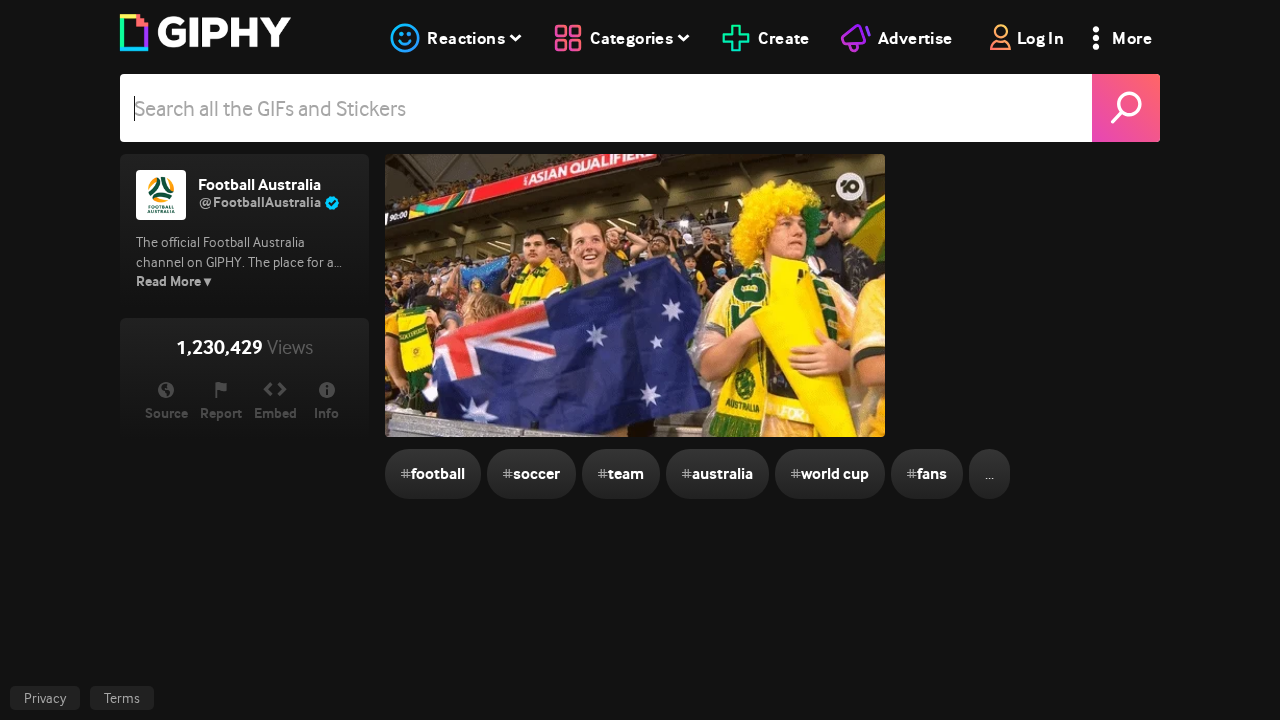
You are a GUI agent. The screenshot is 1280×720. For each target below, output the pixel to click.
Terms (122, 698)
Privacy (45, 698)
